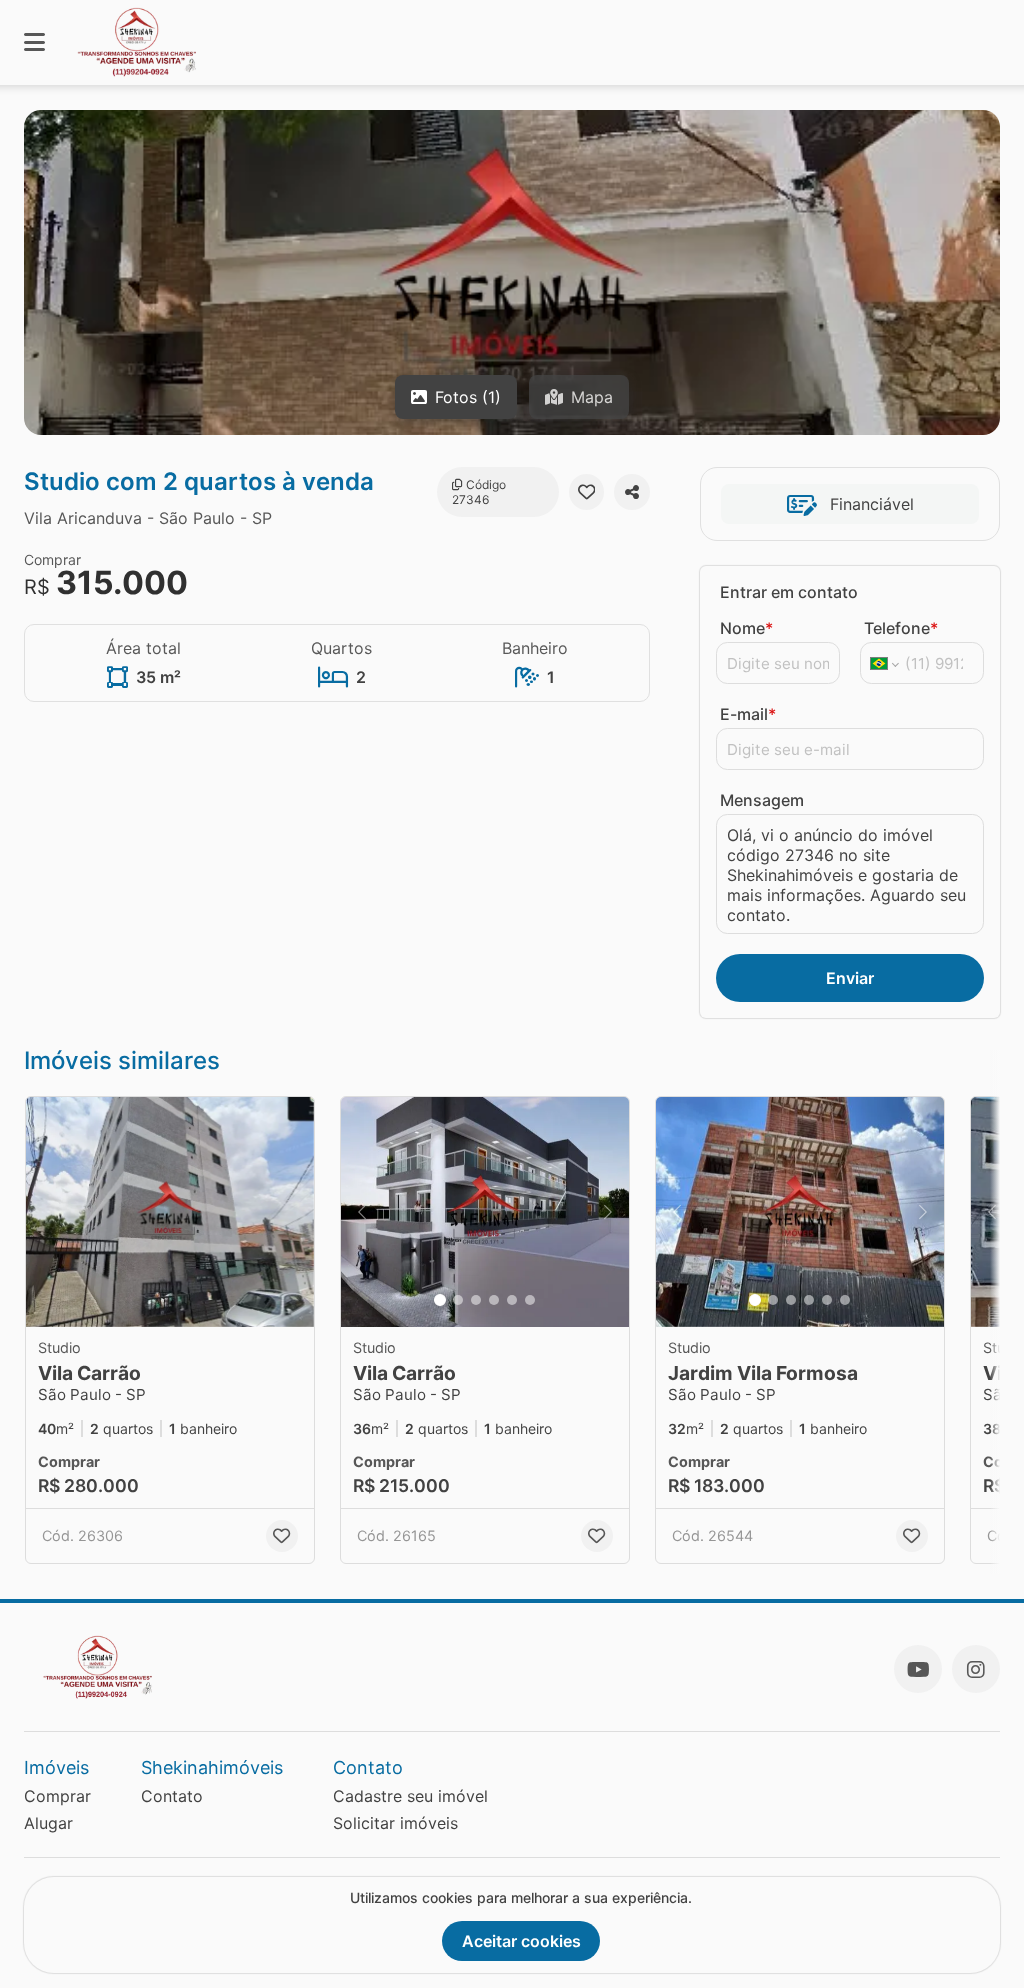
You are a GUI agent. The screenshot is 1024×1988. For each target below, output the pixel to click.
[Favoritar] (587, 492)
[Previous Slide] (362, 1212)
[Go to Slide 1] (440, 1300)
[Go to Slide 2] (458, 1300)
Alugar (48, 1823)
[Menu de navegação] (34, 42)
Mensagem (762, 800)
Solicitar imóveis (395, 1823)
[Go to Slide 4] (494, 1300)
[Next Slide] (608, 1212)
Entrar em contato (789, 592)
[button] (170, 1212)
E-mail (748, 714)
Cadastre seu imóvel (410, 1796)
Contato (172, 1796)
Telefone (901, 628)
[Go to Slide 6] (530, 1300)
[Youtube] (918, 1669)
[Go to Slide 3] (476, 1300)
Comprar (57, 1796)
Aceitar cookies (521, 1941)
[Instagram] (976, 1669)
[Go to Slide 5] (512, 1300)
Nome (746, 628)
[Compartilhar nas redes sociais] (632, 492)
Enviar (850, 978)
